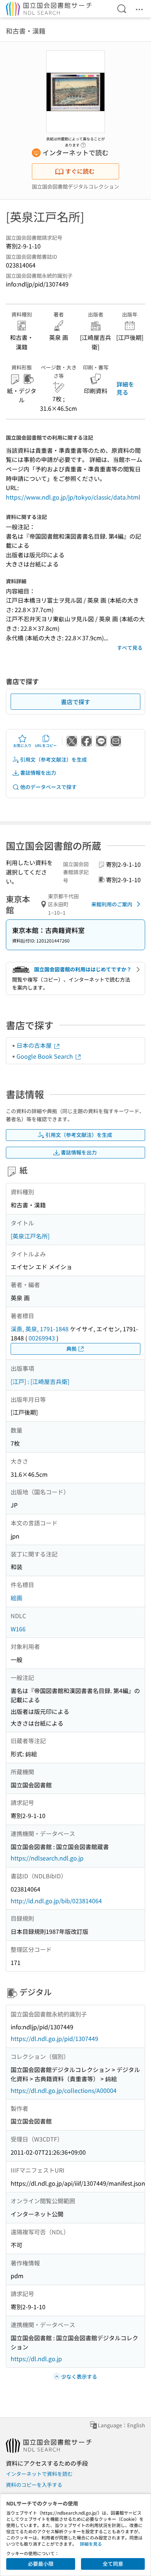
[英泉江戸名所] (30, 1236)
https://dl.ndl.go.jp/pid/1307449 (54, 2038)
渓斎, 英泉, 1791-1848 (40, 1329)
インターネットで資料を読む (39, 2474)
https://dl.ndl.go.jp (36, 2359)
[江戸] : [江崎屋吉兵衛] (40, 1381)
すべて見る (130, 648)
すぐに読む (80, 171)
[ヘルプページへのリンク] (83, 143)
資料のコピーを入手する (34, 2485)
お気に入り (22, 745)
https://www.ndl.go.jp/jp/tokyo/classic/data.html (73, 497)
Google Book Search (45, 1056)
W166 (18, 1629)
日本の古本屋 (35, 1045)
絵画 (16, 1598)
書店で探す (75, 702)
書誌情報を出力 (38, 773)
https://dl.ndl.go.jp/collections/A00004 (64, 2090)
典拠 (71, 1348)
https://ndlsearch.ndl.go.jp (47, 1858)
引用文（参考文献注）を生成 (54, 759)
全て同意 (113, 2564)
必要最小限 (41, 2564)
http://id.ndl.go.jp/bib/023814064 (56, 1901)
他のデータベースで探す (48, 787)
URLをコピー (46, 745)
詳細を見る (125, 388)
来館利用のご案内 (112, 904)
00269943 (42, 1338)
